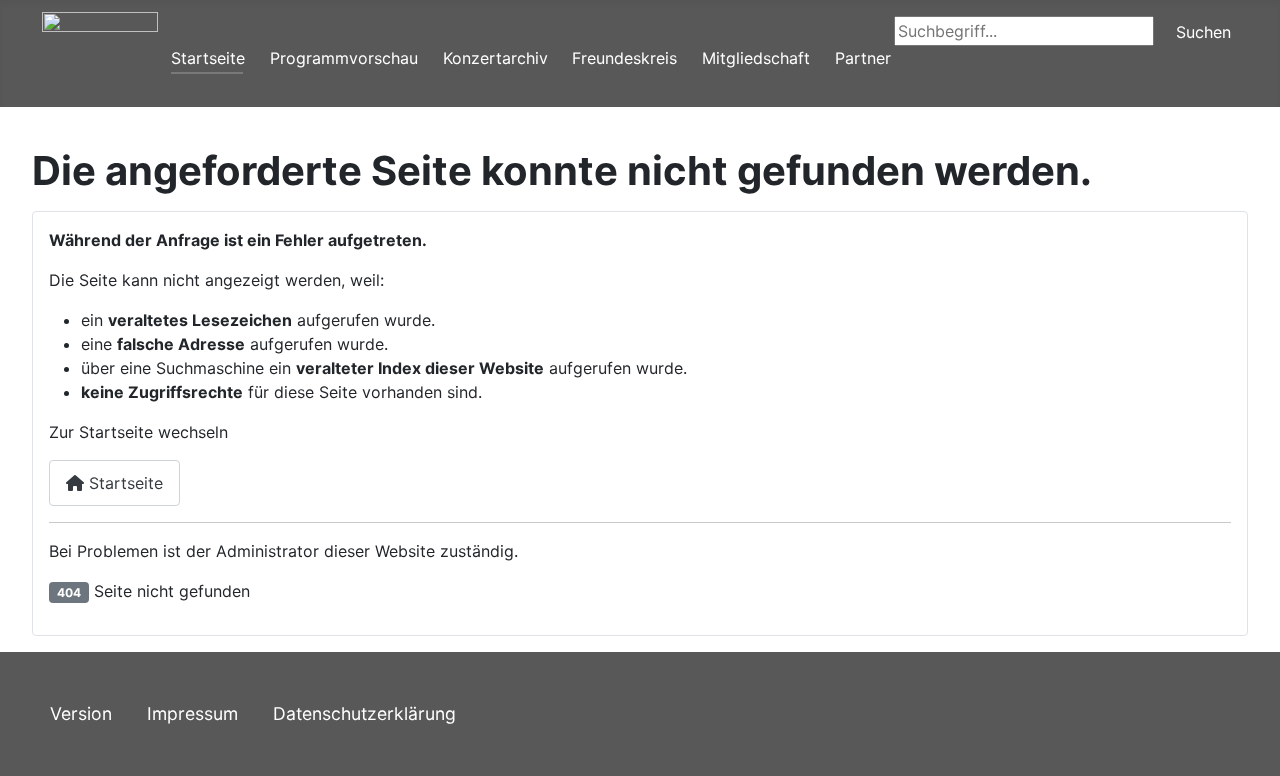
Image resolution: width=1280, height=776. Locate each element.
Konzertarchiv (495, 58)
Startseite (208, 58)
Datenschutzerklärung (364, 713)
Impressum (192, 713)
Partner (863, 58)
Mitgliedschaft (756, 58)
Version (81, 713)
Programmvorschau (344, 58)
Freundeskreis (624, 58)
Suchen (1203, 32)
